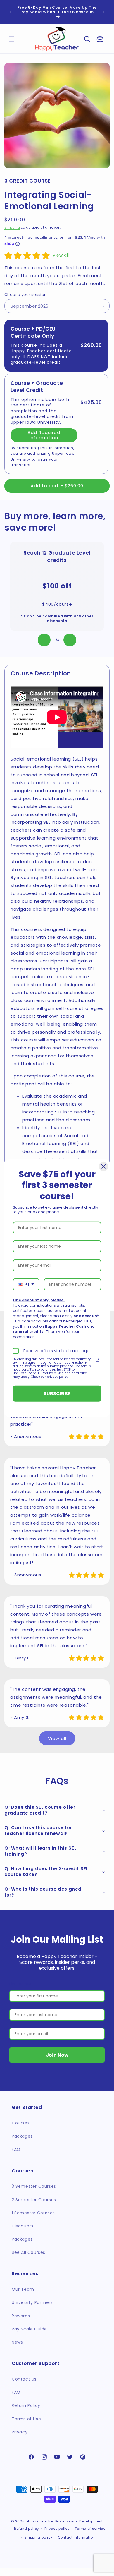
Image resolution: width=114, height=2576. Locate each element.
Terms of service (90, 2529)
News (17, 2342)
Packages (22, 2136)
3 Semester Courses (34, 2186)
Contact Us (24, 2379)
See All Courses (28, 2252)
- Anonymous (26, 1436)
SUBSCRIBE (57, 1393)
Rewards (21, 2316)
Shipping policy (39, 2537)
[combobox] (26, 1284)
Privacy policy (57, 2529)
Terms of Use (26, 2419)
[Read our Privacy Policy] (98, 1360)
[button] (87, 39)
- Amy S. (20, 1717)
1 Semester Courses (33, 2213)
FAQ (16, 2149)
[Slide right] (70, 640)
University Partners (32, 2302)
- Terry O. (21, 1658)
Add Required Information (44, 435)
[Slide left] (44, 640)
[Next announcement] (103, 12)
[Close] (103, 1166)
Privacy (20, 2432)
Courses (21, 2123)
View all (61, 255)
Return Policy (26, 2405)
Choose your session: (26, 295)
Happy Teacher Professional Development (65, 2521)
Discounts (23, 2226)
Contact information (76, 2537)
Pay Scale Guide (29, 2329)
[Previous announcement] (11, 12)
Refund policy (26, 2529)
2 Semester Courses (34, 2200)
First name (20, 1984)
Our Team (23, 2289)
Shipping (12, 228)
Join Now (57, 2055)
